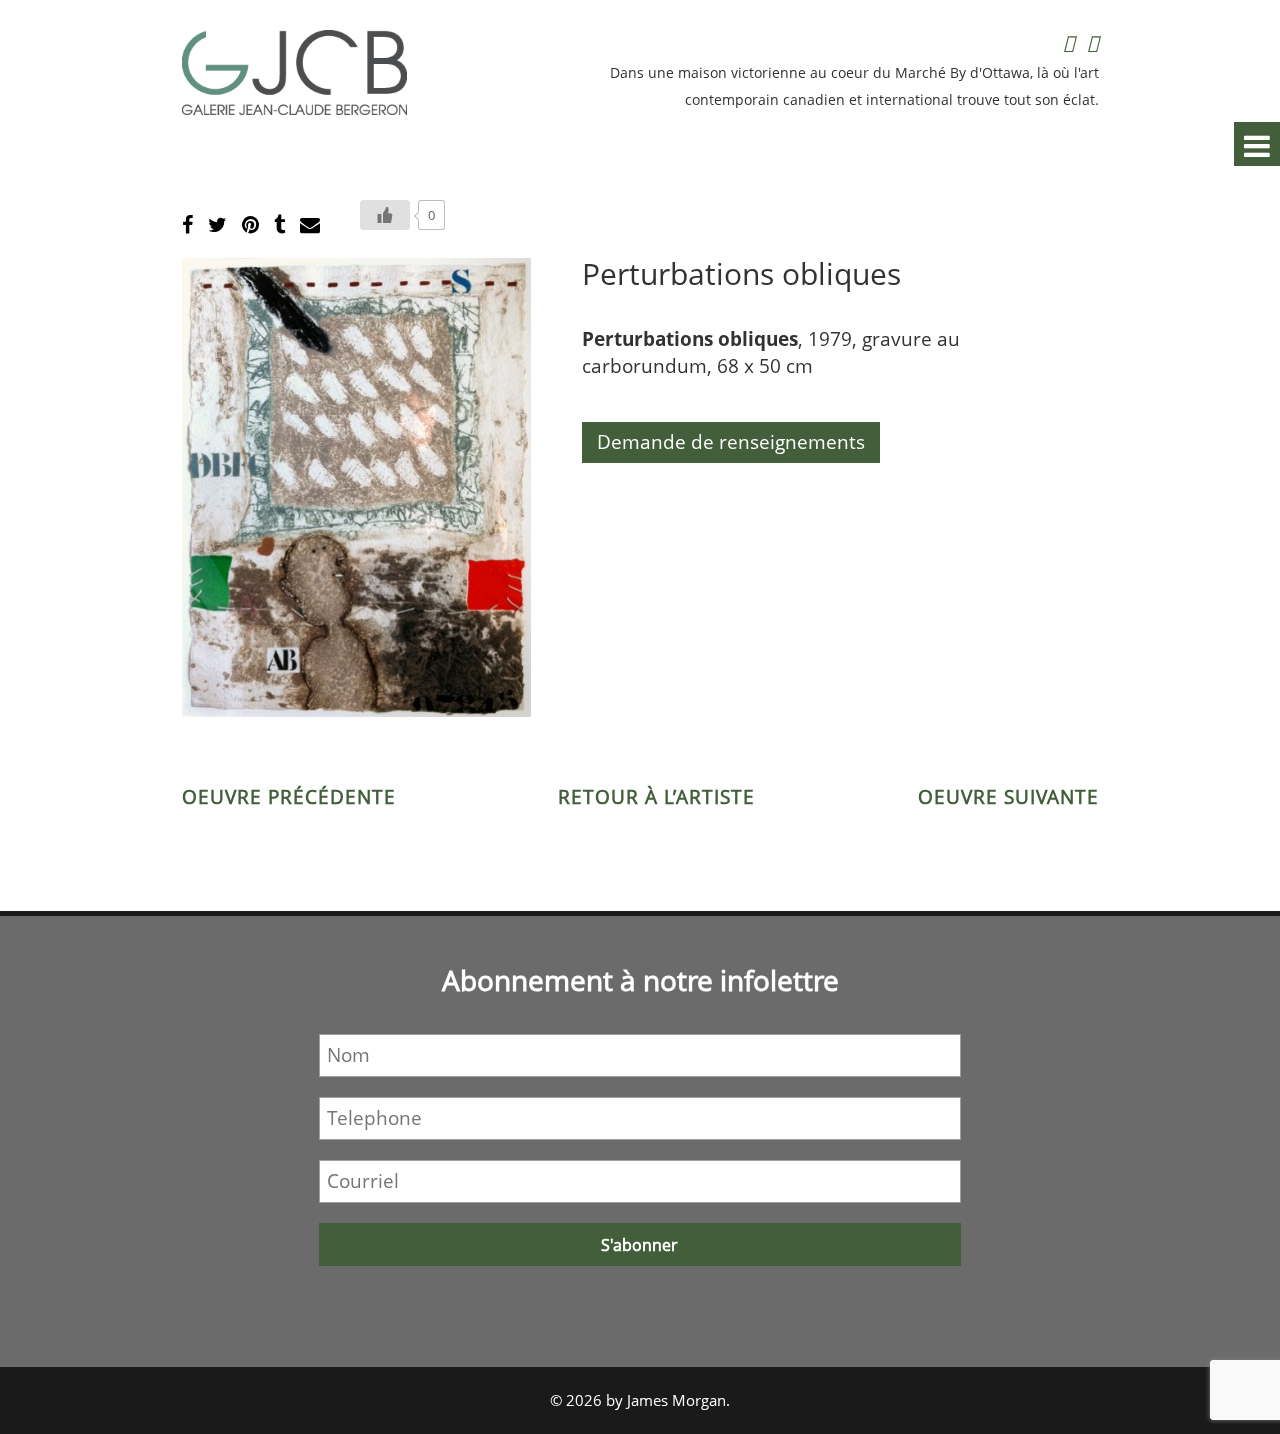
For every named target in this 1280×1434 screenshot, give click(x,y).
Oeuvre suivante (1008, 797)
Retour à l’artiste (656, 797)
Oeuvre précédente (289, 797)
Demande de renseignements (731, 442)
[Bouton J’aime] (385, 215)
